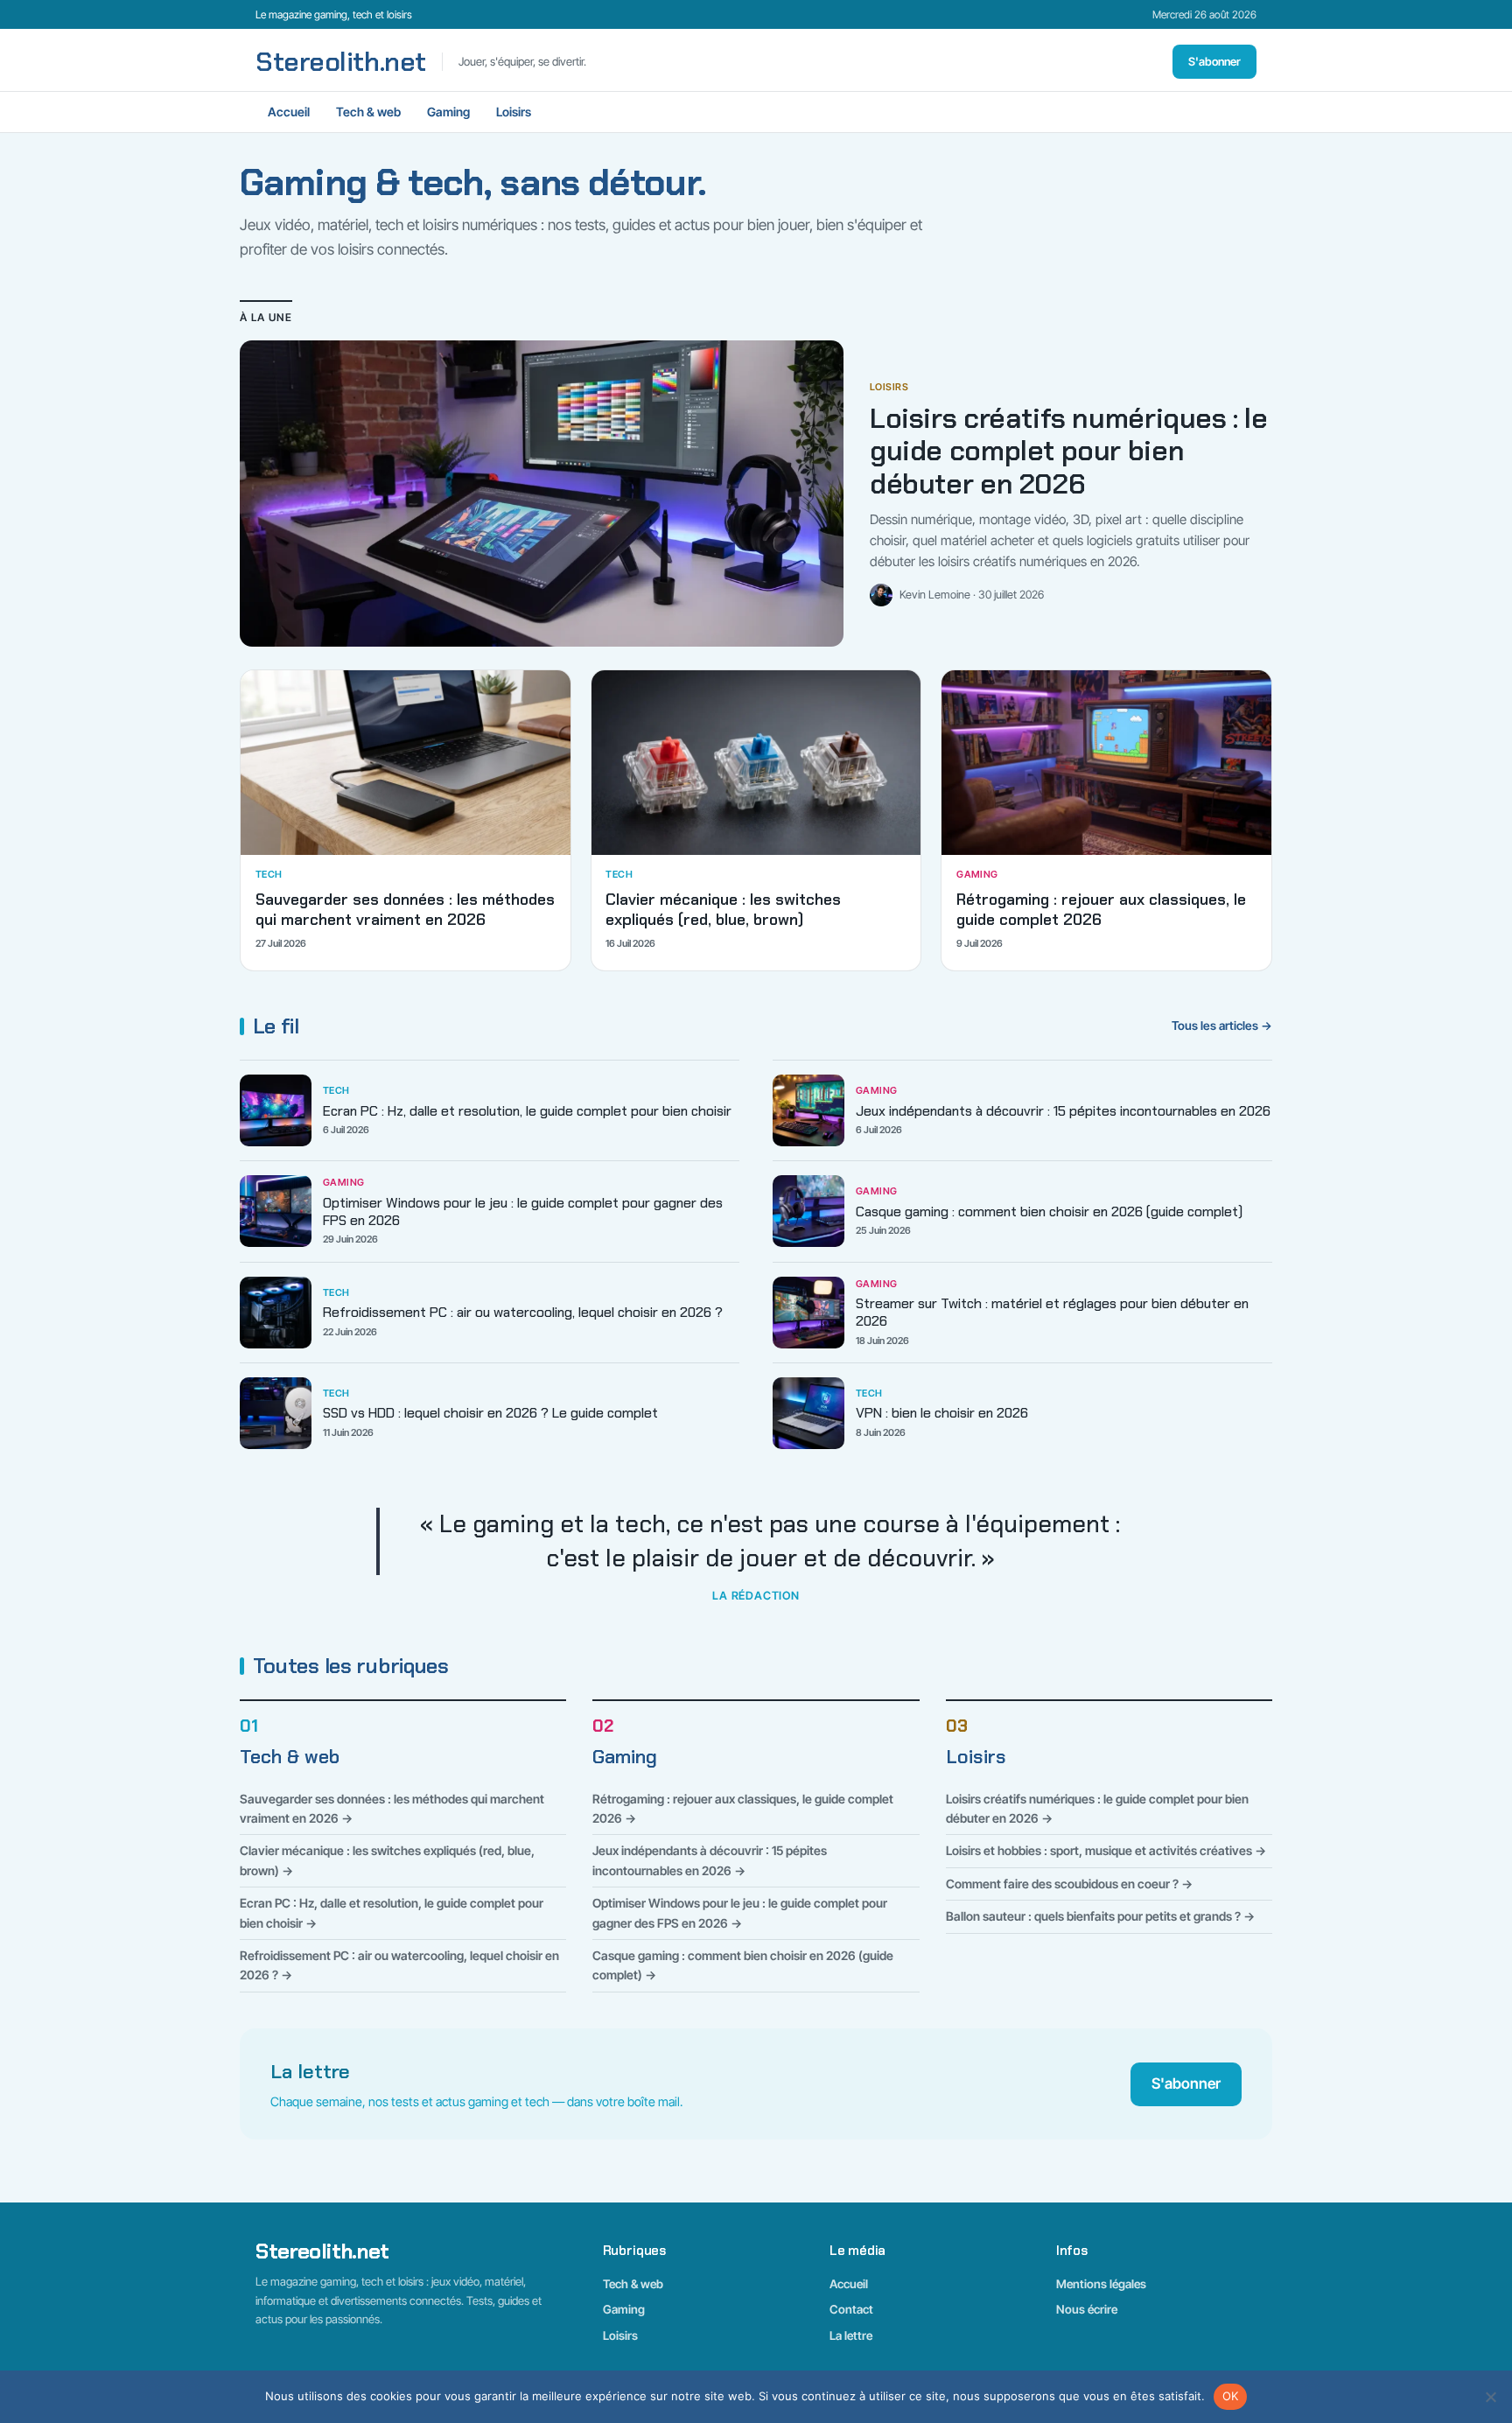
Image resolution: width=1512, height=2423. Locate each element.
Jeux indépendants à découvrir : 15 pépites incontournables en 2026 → (710, 1860)
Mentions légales (1101, 2284)
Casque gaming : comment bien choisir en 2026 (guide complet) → (743, 1965)
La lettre (851, 2335)
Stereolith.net (341, 62)
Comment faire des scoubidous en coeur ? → (1069, 1884)
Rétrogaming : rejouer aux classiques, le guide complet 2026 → (743, 1808)
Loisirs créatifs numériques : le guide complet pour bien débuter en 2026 (1069, 452)
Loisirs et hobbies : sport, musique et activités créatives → (1106, 1850)
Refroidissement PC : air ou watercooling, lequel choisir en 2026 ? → (399, 1965)
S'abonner (1214, 61)
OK (1231, 2396)
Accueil (289, 112)
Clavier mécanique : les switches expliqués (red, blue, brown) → (387, 1860)
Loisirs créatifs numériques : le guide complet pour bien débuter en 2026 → (1097, 1808)
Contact (851, 2309)
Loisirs (514, 112)
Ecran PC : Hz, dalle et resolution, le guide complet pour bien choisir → (392, 1912)
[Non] (1490, 2397)
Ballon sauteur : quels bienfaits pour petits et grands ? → (1100, 1916)
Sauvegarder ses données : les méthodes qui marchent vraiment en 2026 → (392, 1808)
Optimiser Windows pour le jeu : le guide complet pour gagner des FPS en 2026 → (740, 1912)
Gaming (448, 112)
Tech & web (368, 112)
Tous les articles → (1222, 1026)
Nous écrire (1087, 2309)
